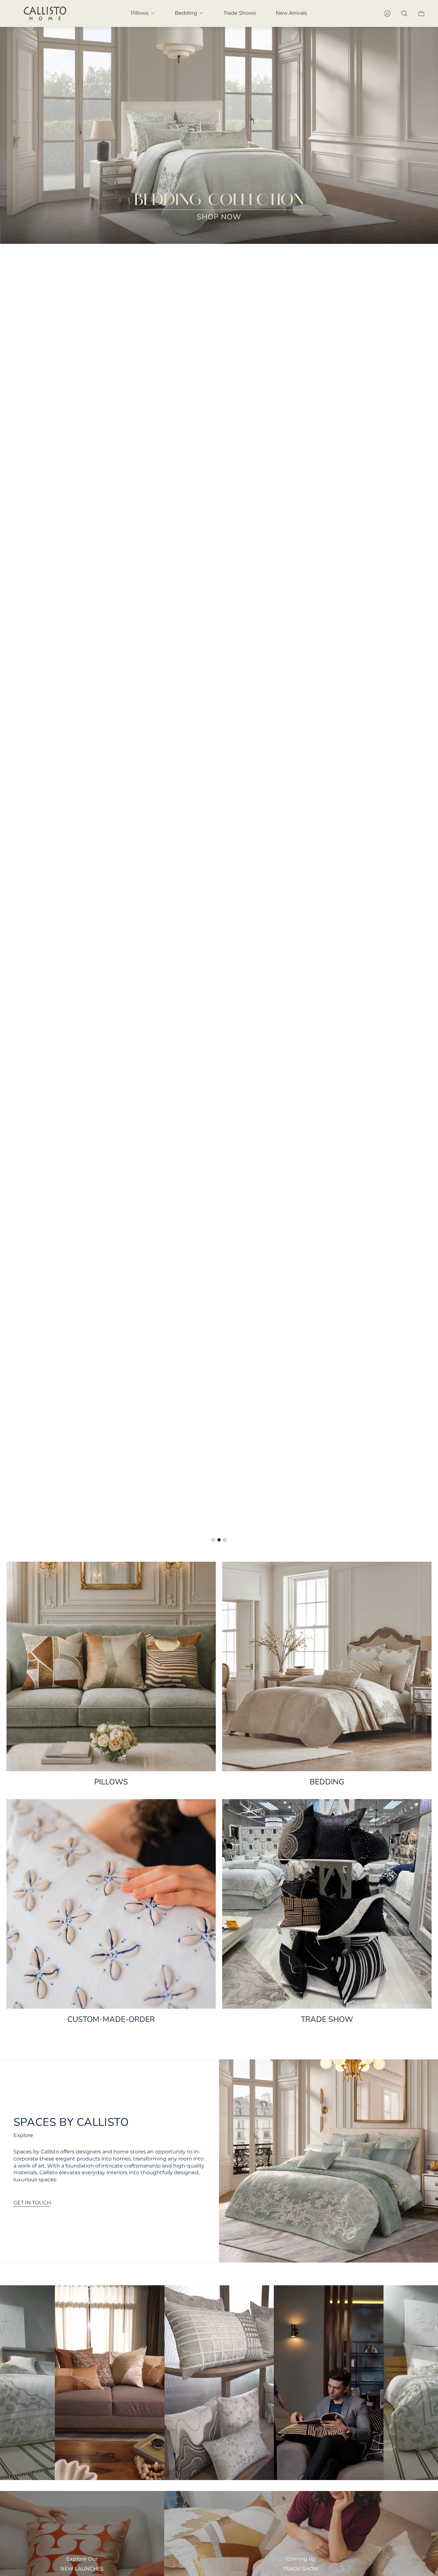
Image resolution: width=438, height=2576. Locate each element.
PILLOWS (111, 1782)
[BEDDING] (327, 1666)
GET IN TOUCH (32, 2203)
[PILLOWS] (111, 1666)
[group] (219, 786)
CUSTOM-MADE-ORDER (111, 2019)
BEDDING (327, 1782)
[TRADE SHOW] (327, 1904)
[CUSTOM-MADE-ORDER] (111, 1904)
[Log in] (387, 13)
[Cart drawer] (421, 13)
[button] (213, 1540)
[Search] (404, 13)
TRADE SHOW (327, 2019)
